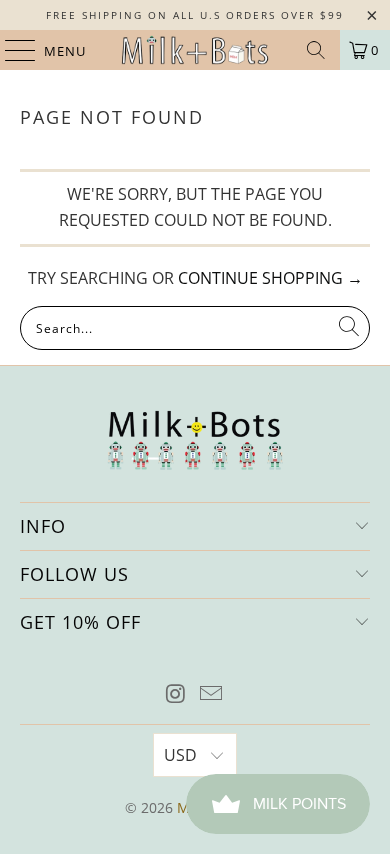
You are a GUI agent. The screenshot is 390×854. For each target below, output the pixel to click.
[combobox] (195, 328)
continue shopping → (270, 278)
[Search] (316, 50)
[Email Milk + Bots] (212, 694)
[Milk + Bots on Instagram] (176, 694)
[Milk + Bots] (195, 50)
